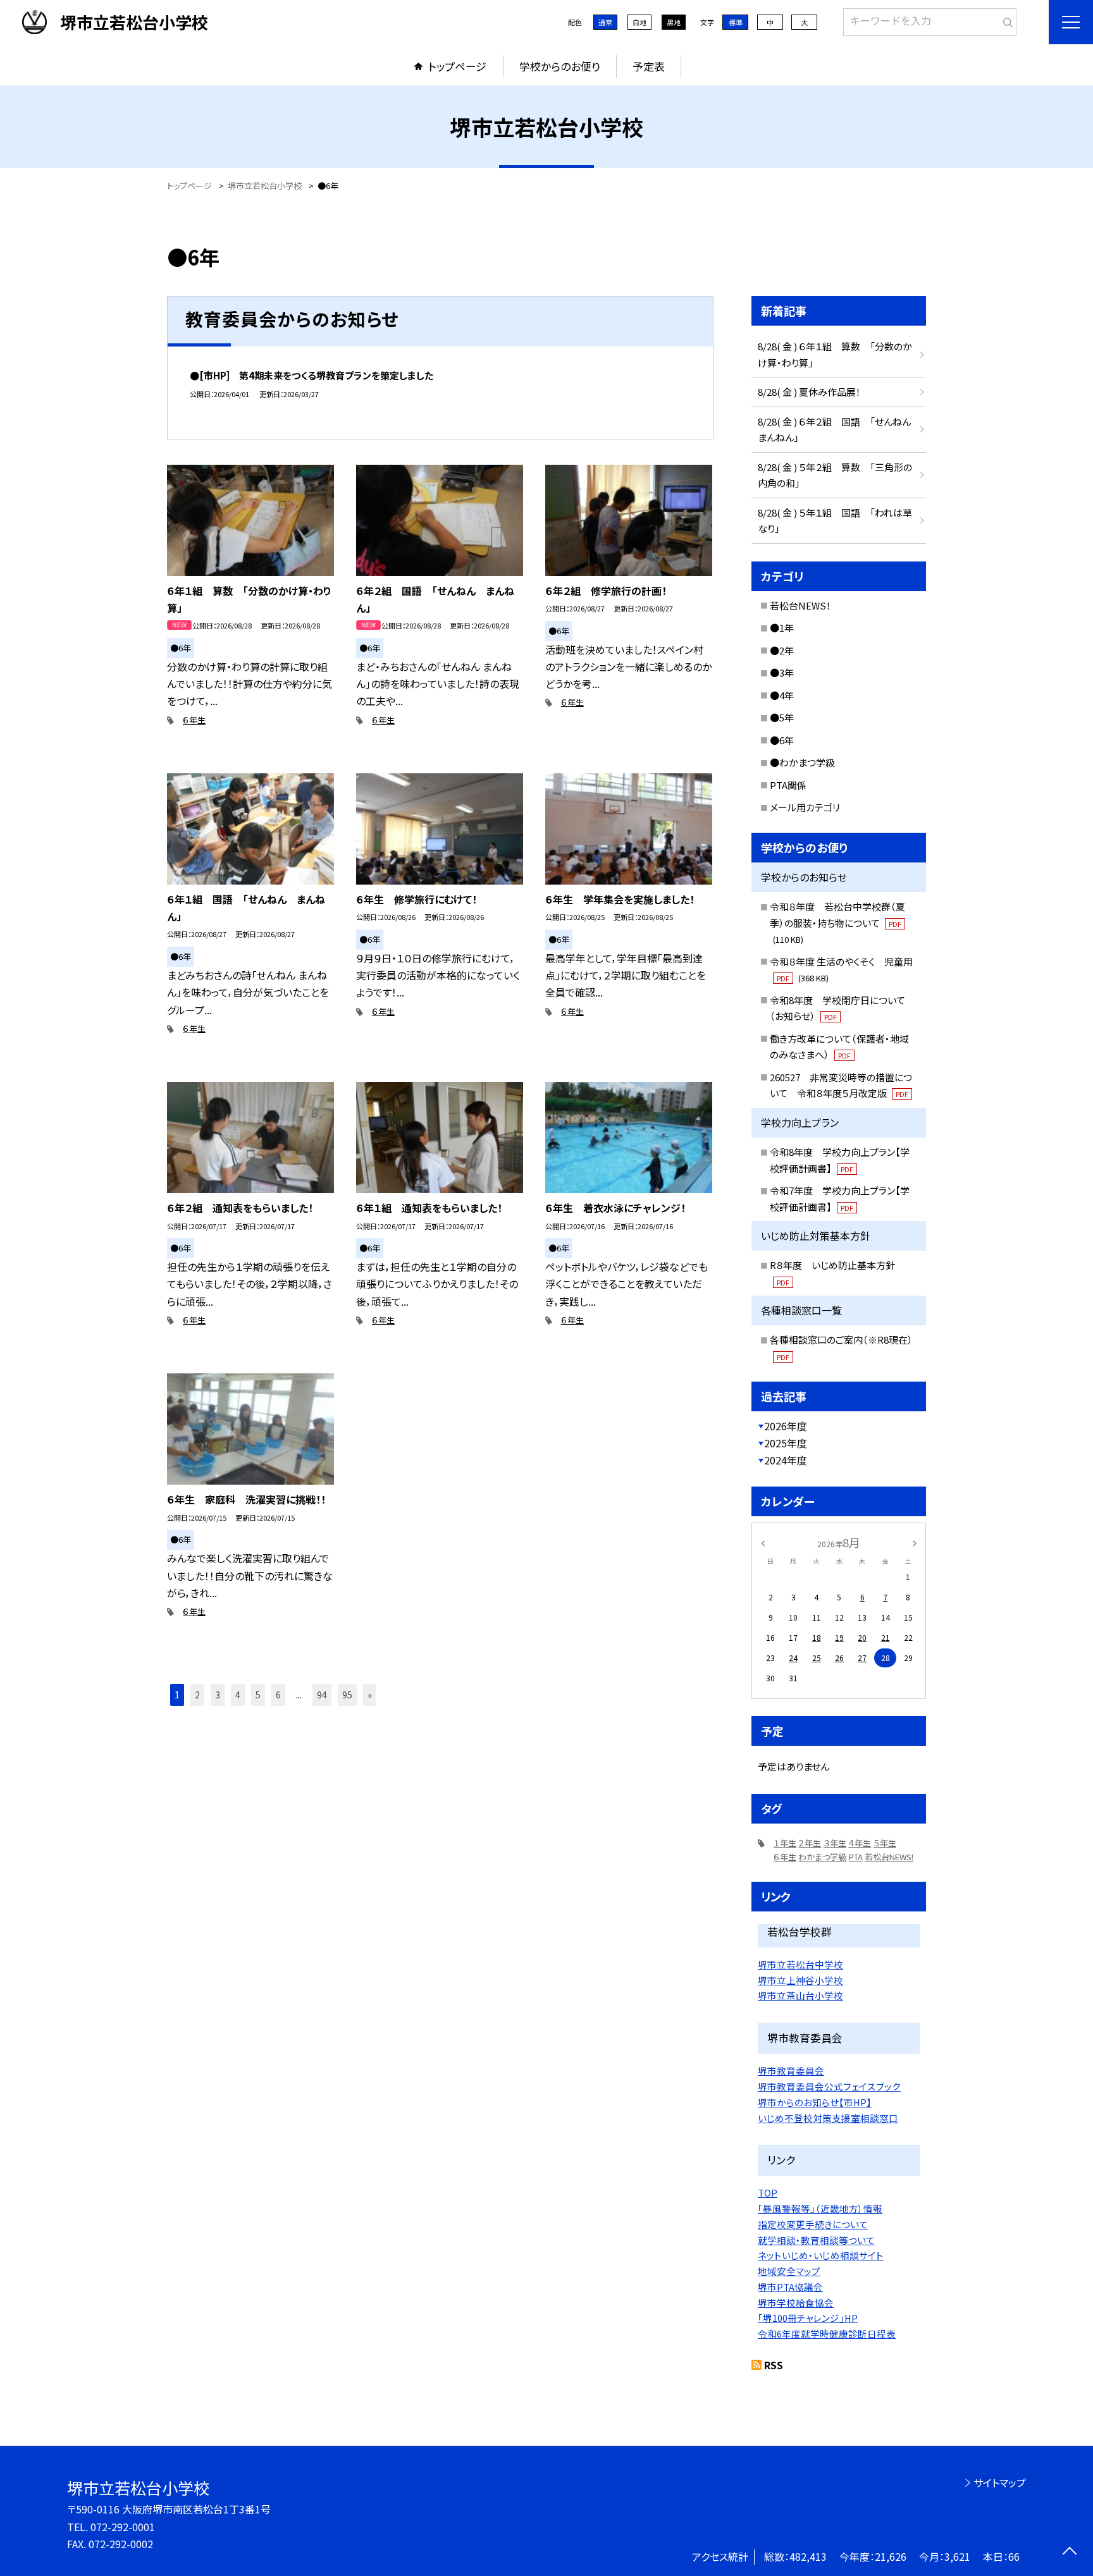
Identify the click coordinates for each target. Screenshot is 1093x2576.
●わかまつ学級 (802, 762)
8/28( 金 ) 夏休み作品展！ (809, 392)
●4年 (782, 695)
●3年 (782, 672)
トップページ (457, 66)
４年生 (860, 1843)
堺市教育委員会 (791, 2070)
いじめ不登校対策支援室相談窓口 (828, 2118)
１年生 (785, 1843)
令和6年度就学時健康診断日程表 (827, 2334)
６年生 (194, 720)
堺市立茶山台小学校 (800, 1995)
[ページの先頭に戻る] (1069, 2552)
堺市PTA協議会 (790, 2287)
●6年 (782, 740)
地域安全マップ (789, 2271)
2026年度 (786, 1426)
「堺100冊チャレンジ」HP (808, 2318)
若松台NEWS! (889, 1857)
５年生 (885, 1843)
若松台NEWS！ (800, 605)
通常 (605, 22)
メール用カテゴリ (805, 807)
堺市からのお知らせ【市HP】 (815, 2102)
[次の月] (915, 1542)
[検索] (1005, 20)
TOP (768, 2193)
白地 (639, 22)
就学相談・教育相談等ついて (816, 2240)
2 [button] (197, 1695)
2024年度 (786, 1460)
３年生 (835, 1843)
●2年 (782, 650)
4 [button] (238, 1695)
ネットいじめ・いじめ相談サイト (821, 2255)
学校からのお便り (560, 66)
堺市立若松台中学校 (800, 1964)
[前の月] (763, 1542)
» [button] (370, 1695)
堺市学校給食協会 (796, 2303)
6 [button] (278, 1695)
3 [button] (218, 1695)
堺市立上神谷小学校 (800, 1980)
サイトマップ (1000, 2482)
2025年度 (786, 1443)
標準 (736, 22)
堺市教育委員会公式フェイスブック (829, 2086)
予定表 (649, 66)
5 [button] (258, 1695)
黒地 (674, 22)
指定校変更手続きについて (813, 2224)
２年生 (810, 1843)
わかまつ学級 (822, 1857)
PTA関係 (788, 785)
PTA (856, 1857)
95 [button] (347, 1695)
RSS (774, 2365)
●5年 (782, 717)
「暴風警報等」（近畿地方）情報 (820, 2208)
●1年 (782, 628)
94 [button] (322, 1695)
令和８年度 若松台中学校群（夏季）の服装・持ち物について (837, 923)
